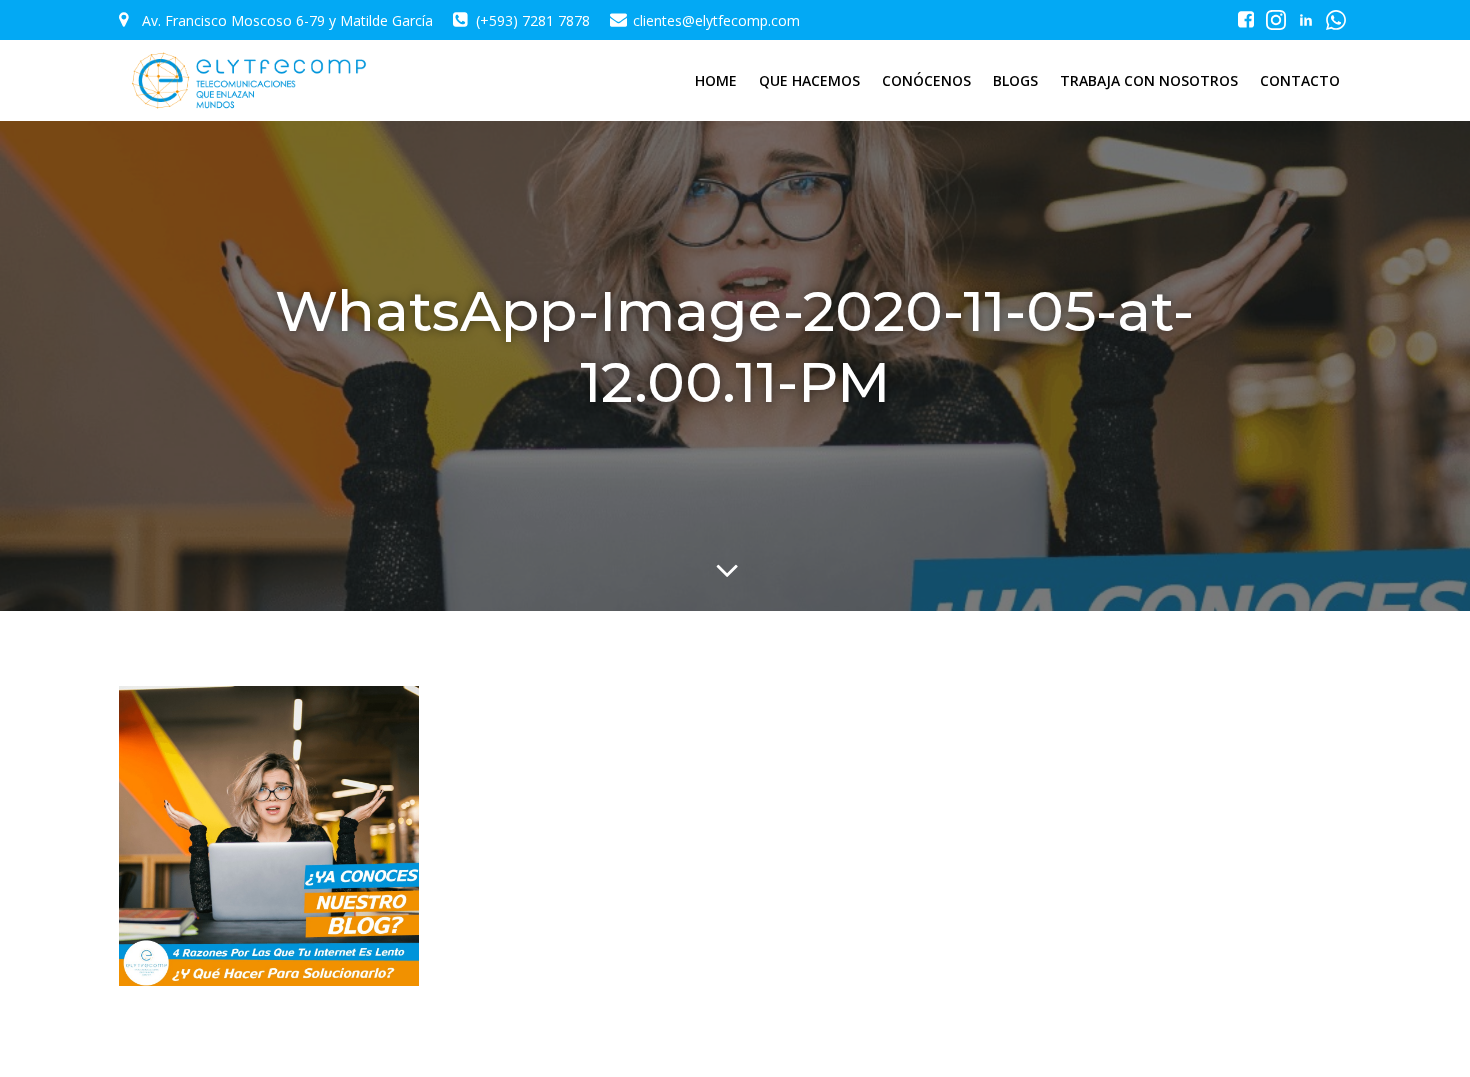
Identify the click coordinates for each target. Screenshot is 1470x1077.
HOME (716, 80)
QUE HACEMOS (809, 80)
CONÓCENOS (926, 80)
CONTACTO (1300, 80)
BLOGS (1015, 80)
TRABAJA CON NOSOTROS (1149, 80)
